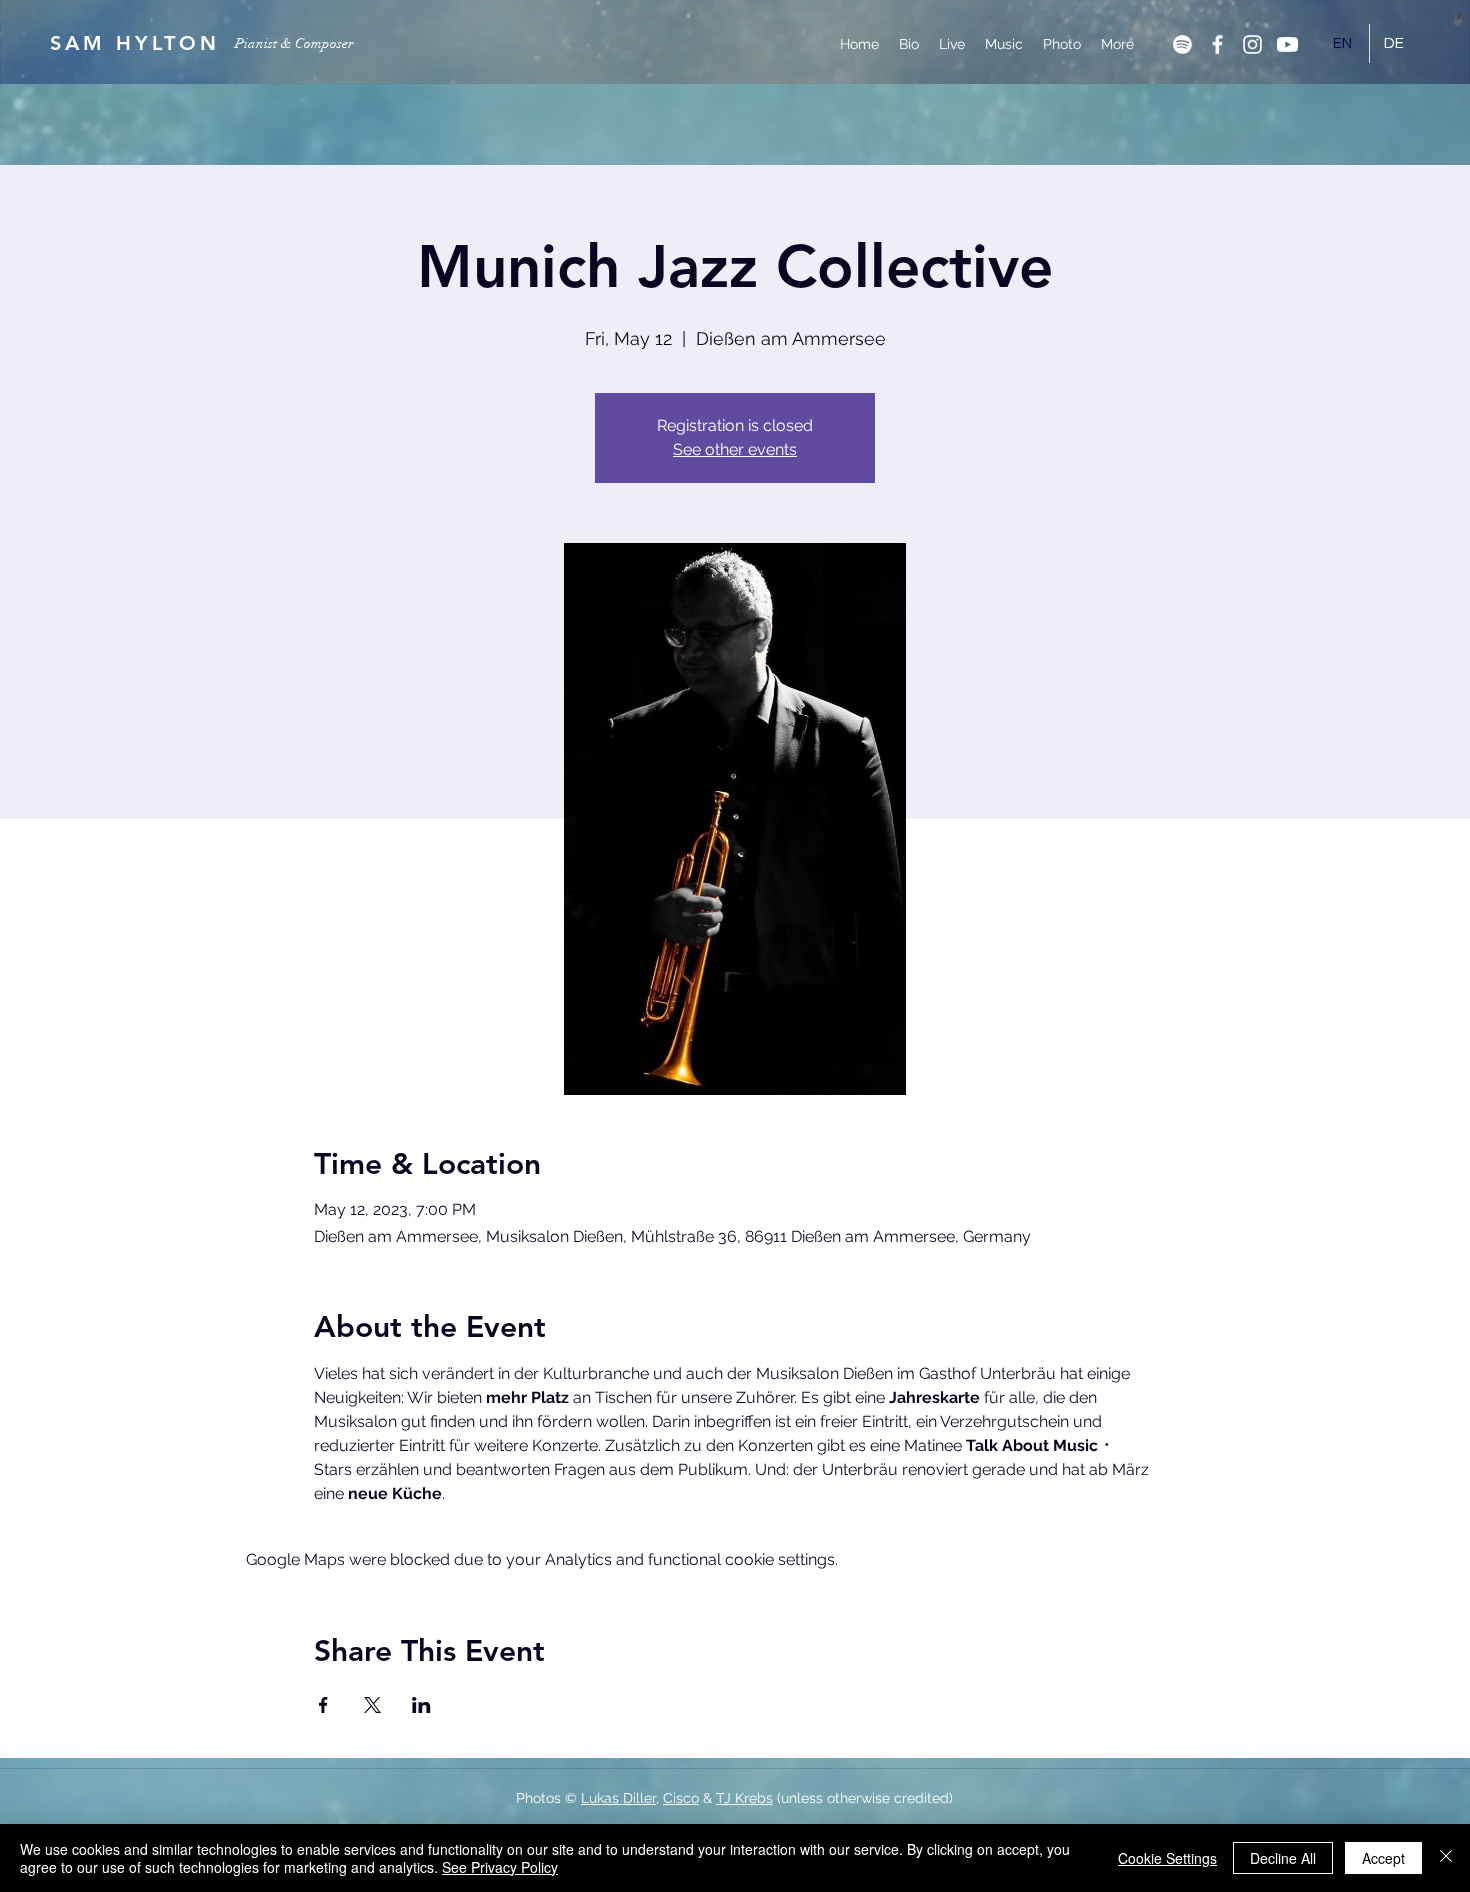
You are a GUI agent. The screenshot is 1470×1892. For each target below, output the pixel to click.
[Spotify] (1182, 44)
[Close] (1446, 1858)
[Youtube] (1287, 44)
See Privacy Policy (500, 1867)
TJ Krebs (744, 1798)
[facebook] (1217, 44)
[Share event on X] (372, 1705)
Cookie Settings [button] (1167, 1858)
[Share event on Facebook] (323, 1705)
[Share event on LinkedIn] (421, 1705)
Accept (1383, 1858)
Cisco (681, 1798)
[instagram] (1252, 44)
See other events (735, 449)
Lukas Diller (618, 1798)
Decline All (1283, 1858)
